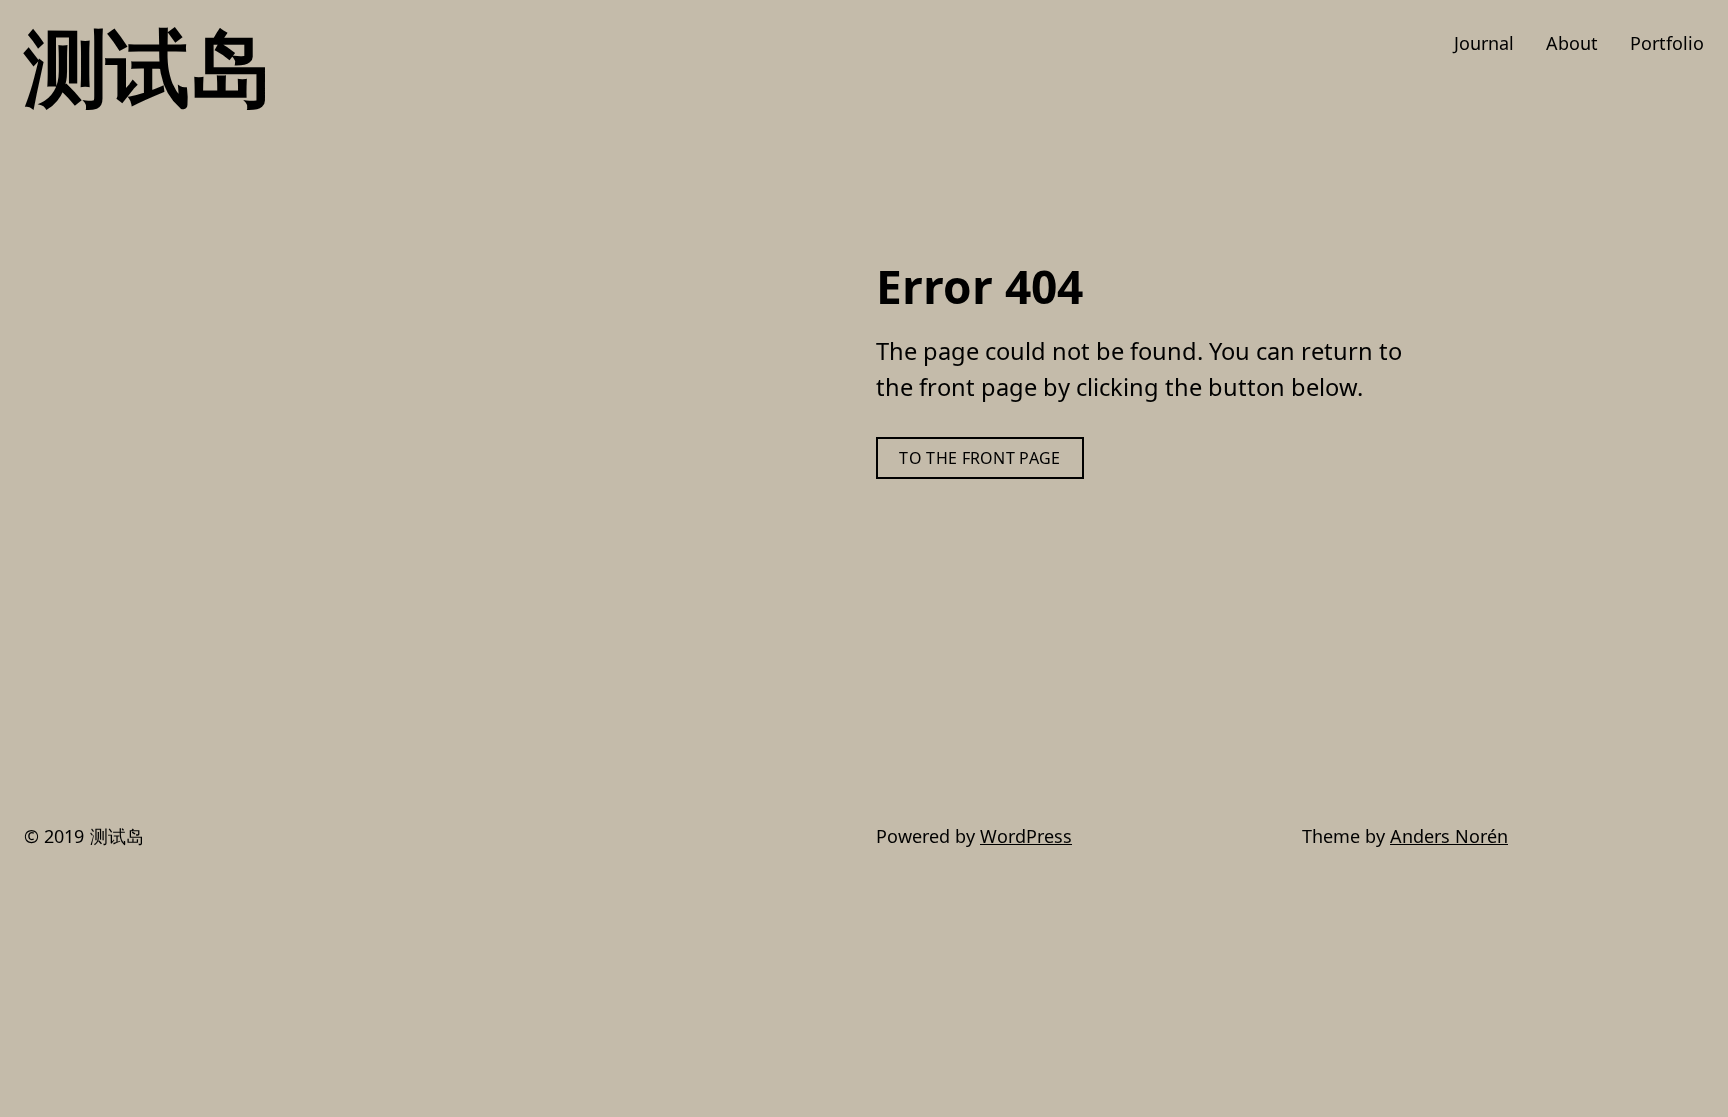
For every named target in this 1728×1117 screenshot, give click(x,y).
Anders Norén (1449, 836)
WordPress (1026, 836)
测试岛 (147, 65)
